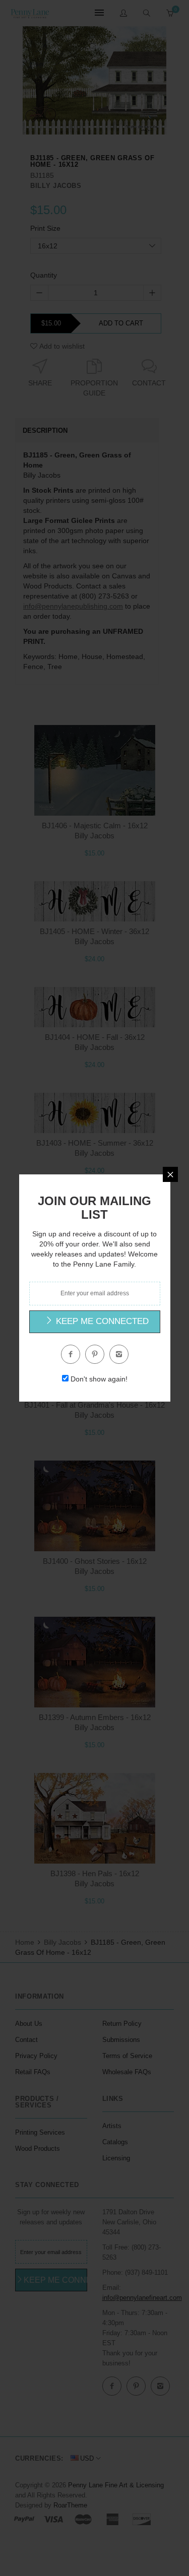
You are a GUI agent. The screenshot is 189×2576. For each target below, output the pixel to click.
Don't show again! (99, 1379)
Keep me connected (101, 1321)
